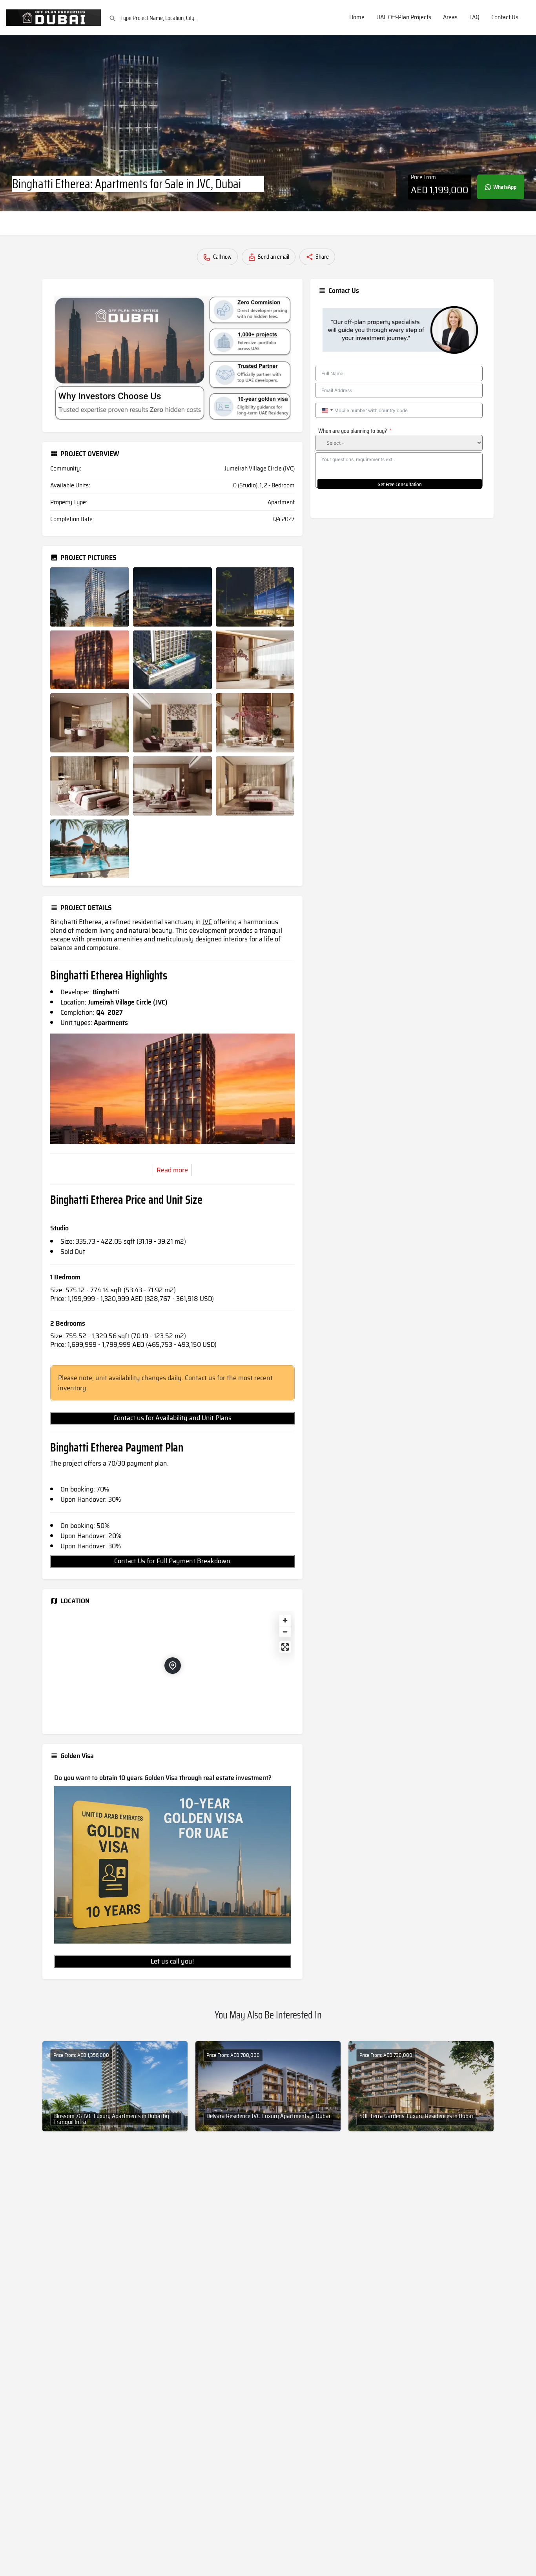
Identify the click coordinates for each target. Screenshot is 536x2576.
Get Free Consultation (400, 484)
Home (357, 17)
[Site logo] (54, 17)
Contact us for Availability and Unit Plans (172, 1418)
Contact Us (505, 17)
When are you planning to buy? (353, 431)
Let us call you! (172, 1961)
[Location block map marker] (173, 1666)
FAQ (474, 17)
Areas (450, 17)
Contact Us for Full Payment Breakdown (172, 1561)
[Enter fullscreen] (285, 1647)
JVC (207, 922)
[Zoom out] (285, 1632)
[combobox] (327, 410)
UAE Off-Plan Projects (404, 17)
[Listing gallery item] (90, 597)
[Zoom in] (285, 1620)
